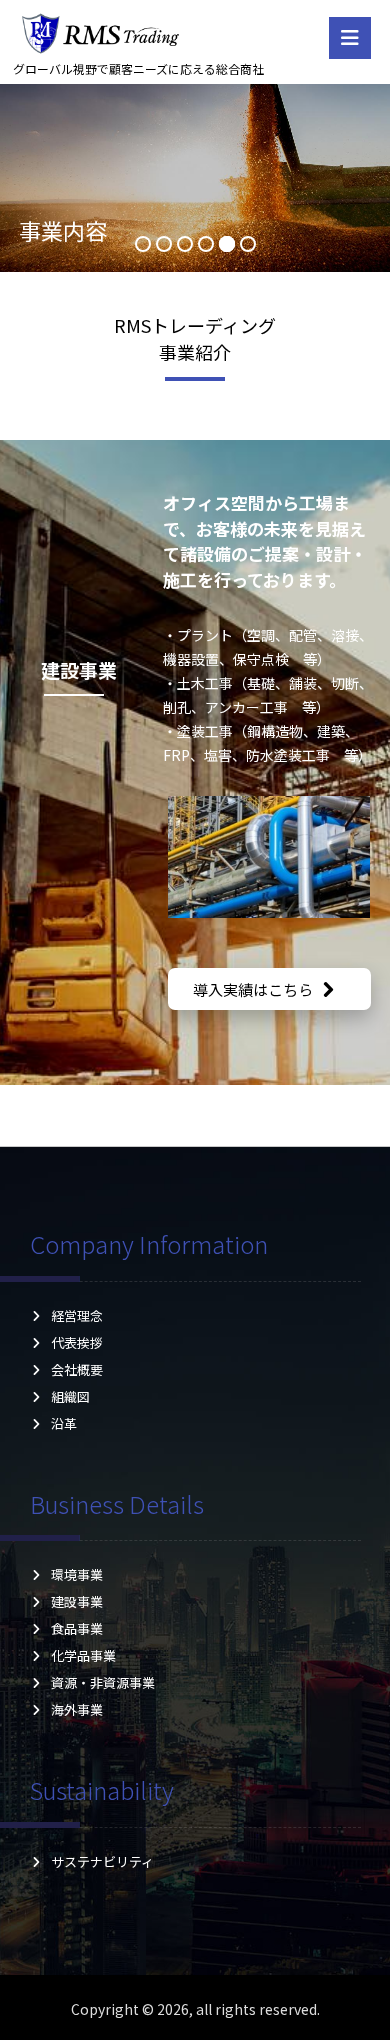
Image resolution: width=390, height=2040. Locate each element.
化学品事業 (83, 1655)
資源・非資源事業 (103, 1682)
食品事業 (77, 1628)
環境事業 (77, 1574)
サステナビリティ (102, 1861)
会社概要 (77, 1369)
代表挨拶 (77, 1342)
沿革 (77, 1423)
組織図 (77, 1396)
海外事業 (77, 1709)
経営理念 (77, 1315)
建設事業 (77, 1601)
